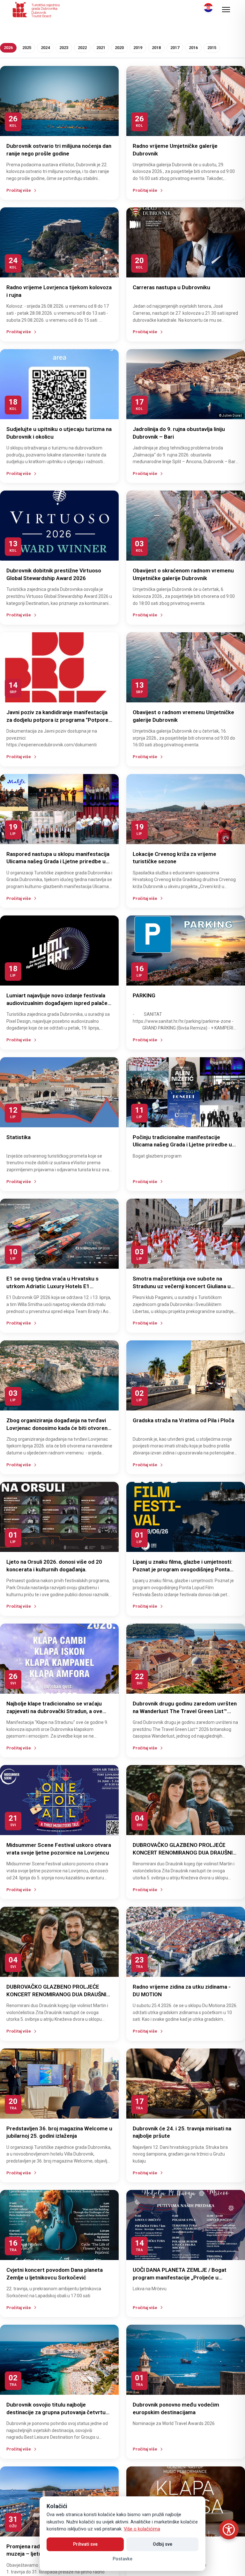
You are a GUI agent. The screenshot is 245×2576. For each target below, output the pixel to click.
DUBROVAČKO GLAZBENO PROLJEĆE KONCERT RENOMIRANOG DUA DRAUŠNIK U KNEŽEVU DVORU (184, 1853)
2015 (212, 48)
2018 (156, 48)
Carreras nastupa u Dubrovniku (171, 287)
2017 (175, 48)
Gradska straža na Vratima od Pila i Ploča (183, 1420)
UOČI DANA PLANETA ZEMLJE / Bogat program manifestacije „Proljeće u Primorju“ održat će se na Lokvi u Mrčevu (184, 2278)
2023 (64, 48)
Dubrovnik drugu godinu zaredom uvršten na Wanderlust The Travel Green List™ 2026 (185, 1711)
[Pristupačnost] (229, 2529)
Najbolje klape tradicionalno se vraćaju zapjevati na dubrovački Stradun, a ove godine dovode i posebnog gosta (54, 1711)
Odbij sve (163, 2544)
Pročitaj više (19, 190)
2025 (27, 48)
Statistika (19, 1137)
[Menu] (226, 10)
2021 (101, 48)
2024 (45, 48)
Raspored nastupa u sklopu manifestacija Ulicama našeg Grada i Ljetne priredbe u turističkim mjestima (58, 862)
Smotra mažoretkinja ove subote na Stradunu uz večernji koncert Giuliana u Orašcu (182, 1286)
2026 (8, 48)
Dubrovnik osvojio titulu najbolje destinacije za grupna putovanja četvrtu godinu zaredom (56, 2412)
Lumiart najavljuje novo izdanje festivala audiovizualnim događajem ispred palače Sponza (57, 1003)
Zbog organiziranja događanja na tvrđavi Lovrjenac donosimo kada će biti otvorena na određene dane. (58, 1428)
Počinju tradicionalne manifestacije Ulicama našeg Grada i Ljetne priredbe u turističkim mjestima (182, 1145)
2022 (82, 48)
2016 (193, 48)
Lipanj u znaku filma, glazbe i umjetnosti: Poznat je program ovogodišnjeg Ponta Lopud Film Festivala (182, 1569)
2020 (119, 48)
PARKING (144, 995)
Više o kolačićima (142, 2529)
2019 (138, 48)
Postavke (122, 2559)
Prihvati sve (85, 2544)
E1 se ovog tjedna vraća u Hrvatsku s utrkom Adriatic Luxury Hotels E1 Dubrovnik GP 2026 (52, 1286)
